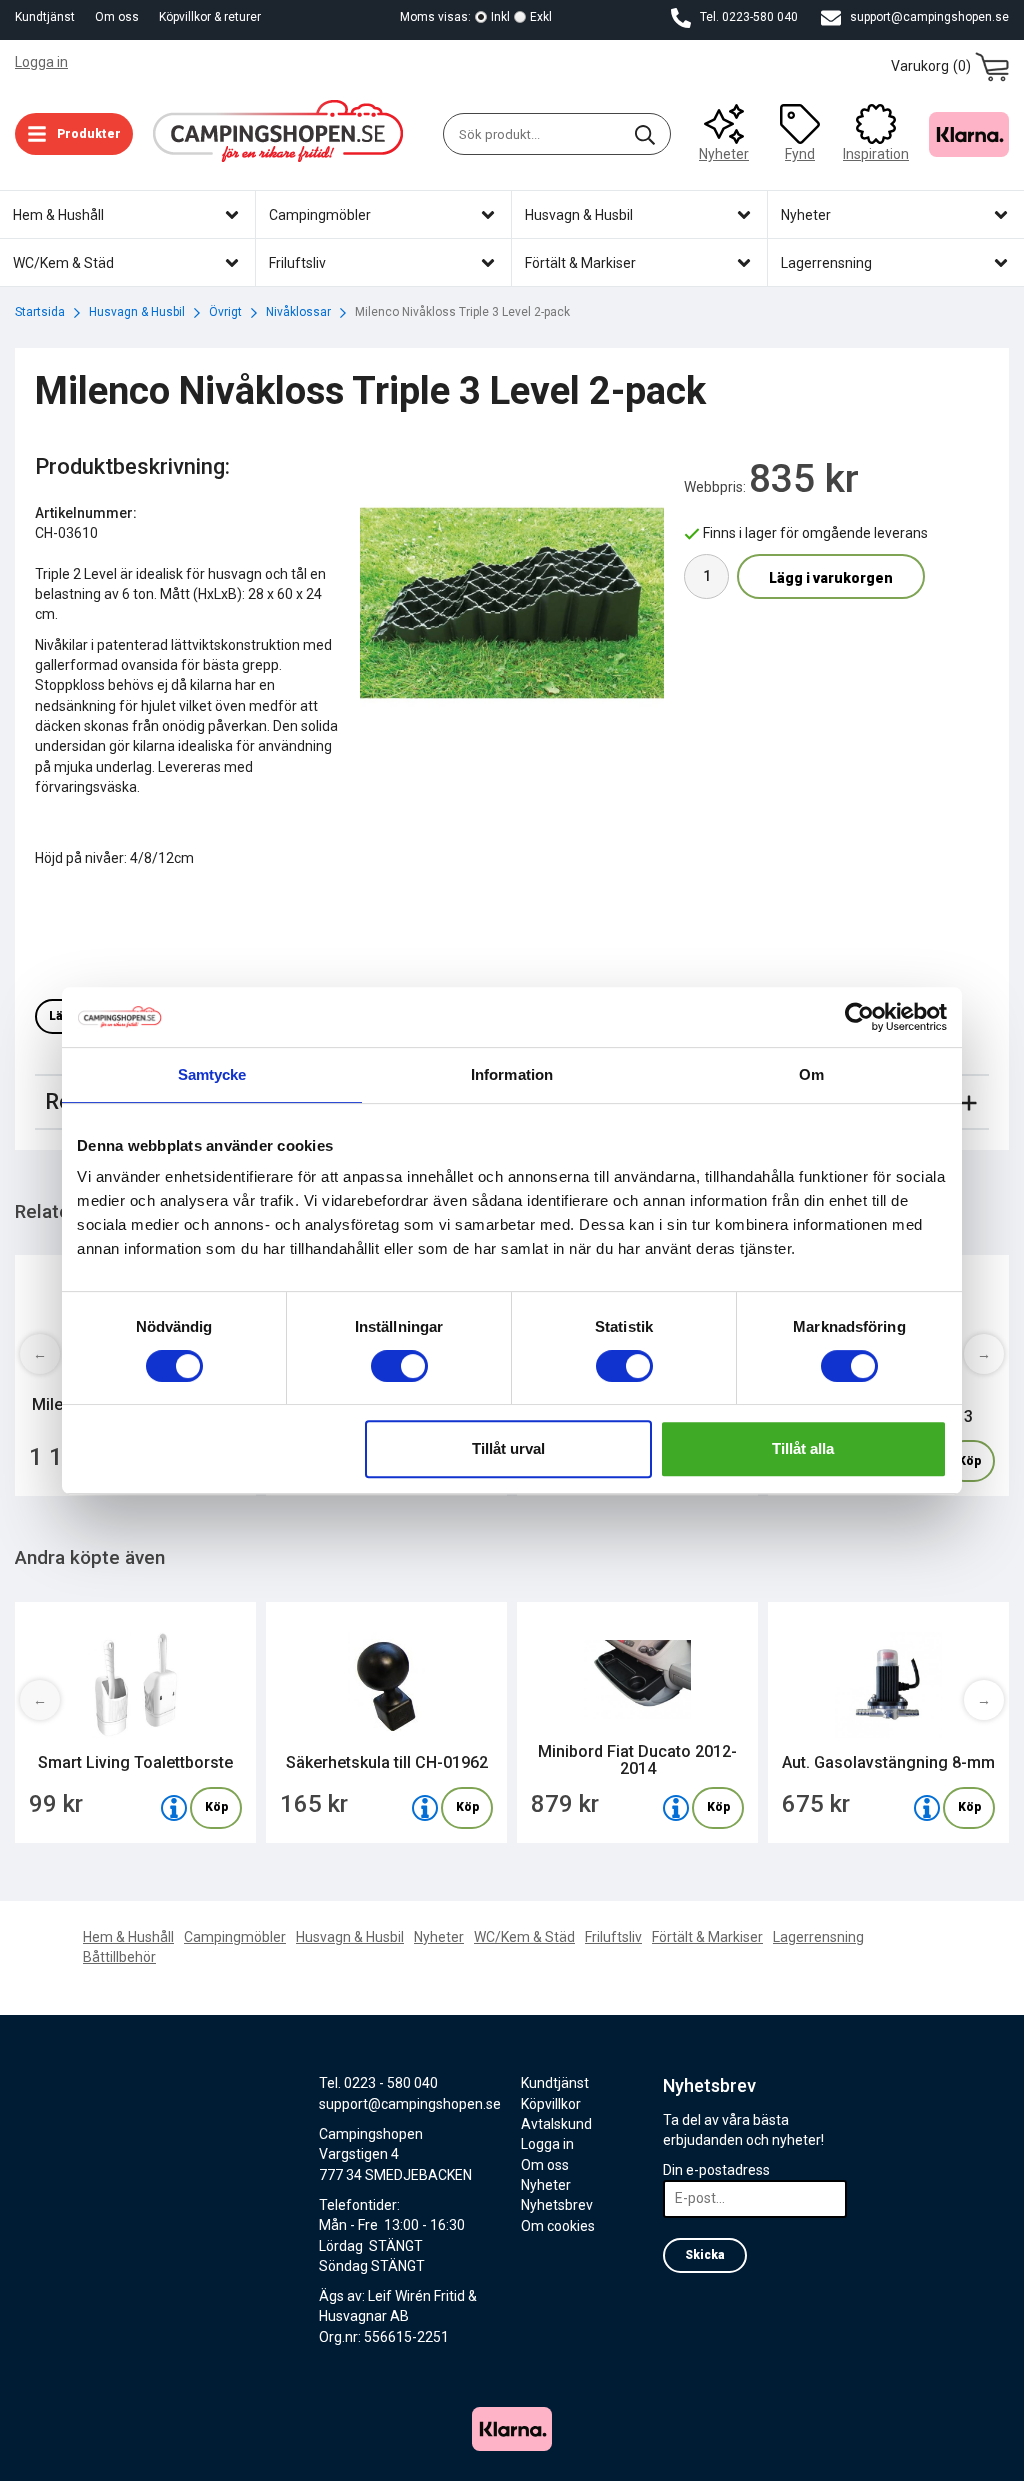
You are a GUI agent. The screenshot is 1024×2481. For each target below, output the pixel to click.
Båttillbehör (119, 1957)
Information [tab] (512, 1074)
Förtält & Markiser (707, 1937)
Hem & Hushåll (128, 1937)
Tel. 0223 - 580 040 (378, 2083)
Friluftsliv (613, 1937)
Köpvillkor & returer (210, 17)
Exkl (541, 17)
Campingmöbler (235, 1937)
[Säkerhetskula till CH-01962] (425, 1808)
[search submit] (645, 134)
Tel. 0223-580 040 (747, 17)
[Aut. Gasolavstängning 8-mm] (927, 1808)
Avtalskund (556, 2124)
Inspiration (876, 154)
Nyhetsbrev (557, 2205)
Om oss (117, 17)
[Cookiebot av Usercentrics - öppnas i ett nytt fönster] (859, 1017)
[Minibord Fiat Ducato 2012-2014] (676, 1808)
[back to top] (981, 2453)
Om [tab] (811, 1074)
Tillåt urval (508, 1448)
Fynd (800, 154)
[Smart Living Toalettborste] (174, 1808)
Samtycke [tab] (212, 1074)
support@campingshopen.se (928, 17)
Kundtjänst (45, 17)
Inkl (500, 17)
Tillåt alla (803, 1448)
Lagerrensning (818, 1937)
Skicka (705, 2255)
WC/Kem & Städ (524, 1937)
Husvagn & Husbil (350, 1937)
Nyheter (724, 154)
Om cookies (558, 2226)
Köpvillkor (551, 2104)
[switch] (399, 1366)
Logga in (41, 62)
